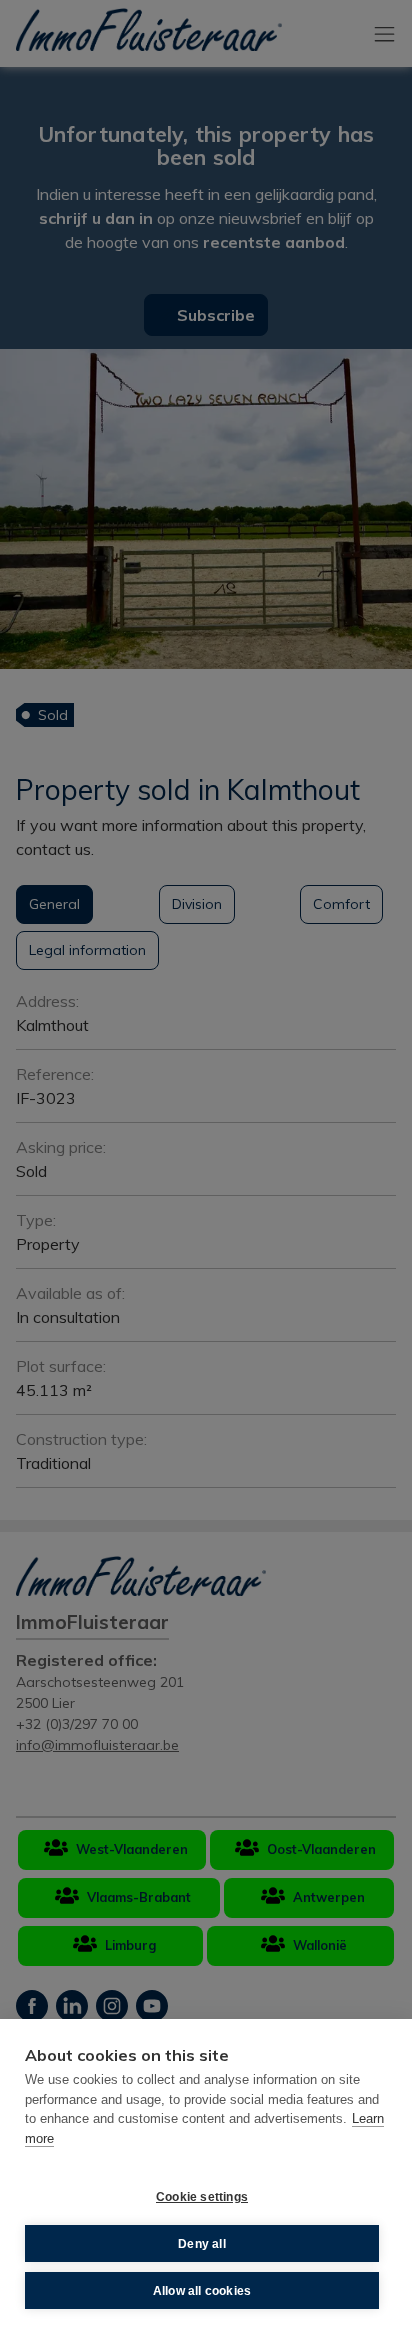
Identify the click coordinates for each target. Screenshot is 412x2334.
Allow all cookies (202, 2291)
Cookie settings (202, 2197)
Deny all (202, 2244)
